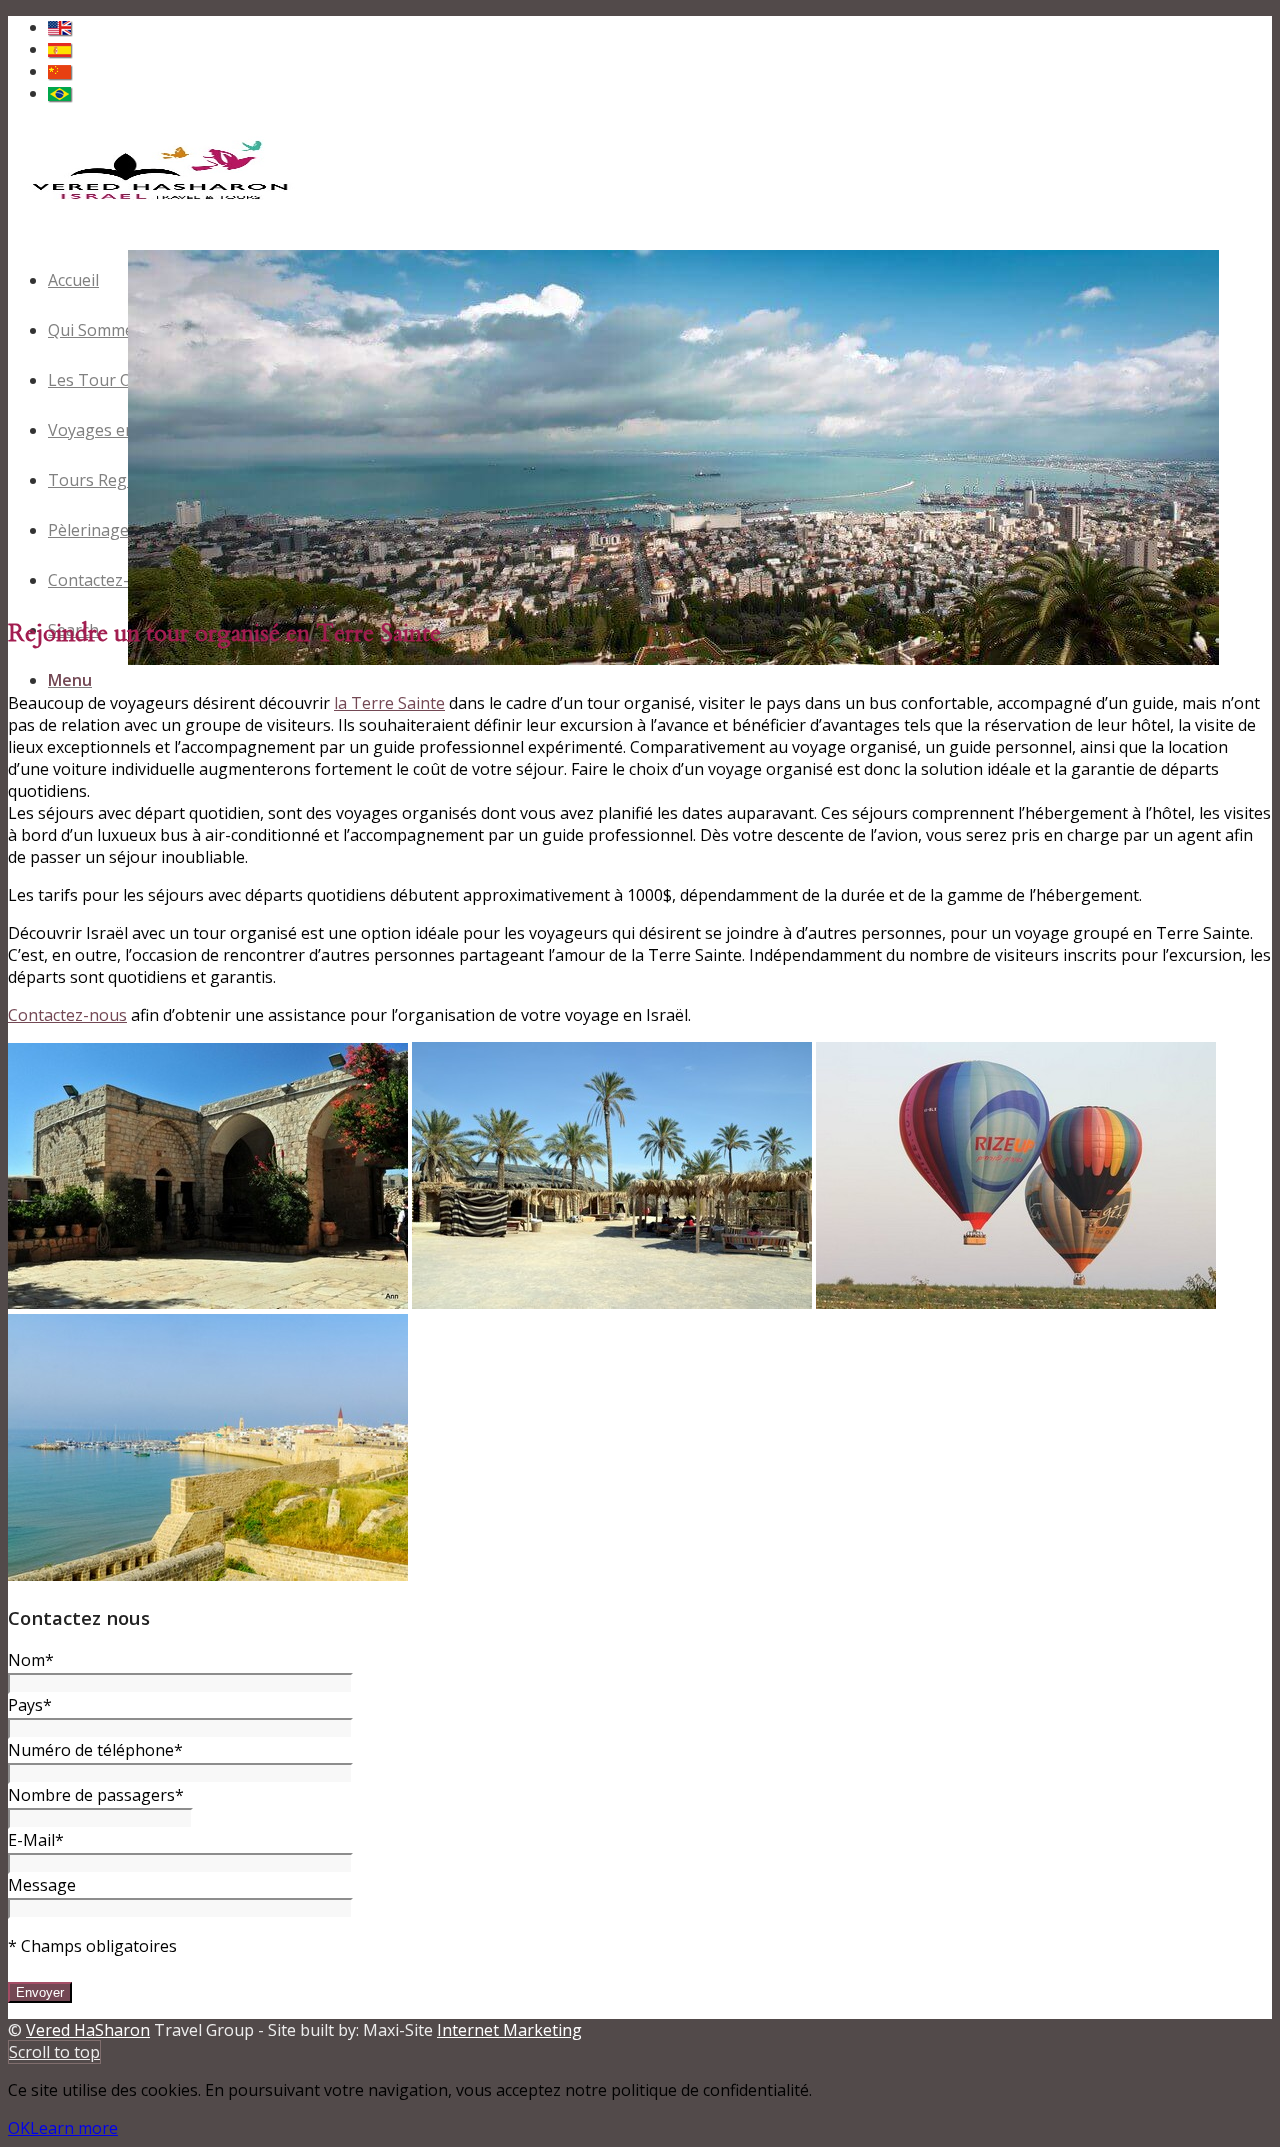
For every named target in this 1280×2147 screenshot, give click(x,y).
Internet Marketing (509, 2030)
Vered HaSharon (88, 2030)
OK (19, 2128)
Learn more (74, 2128)
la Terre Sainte (389, 703)
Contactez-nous (67, 1015)
